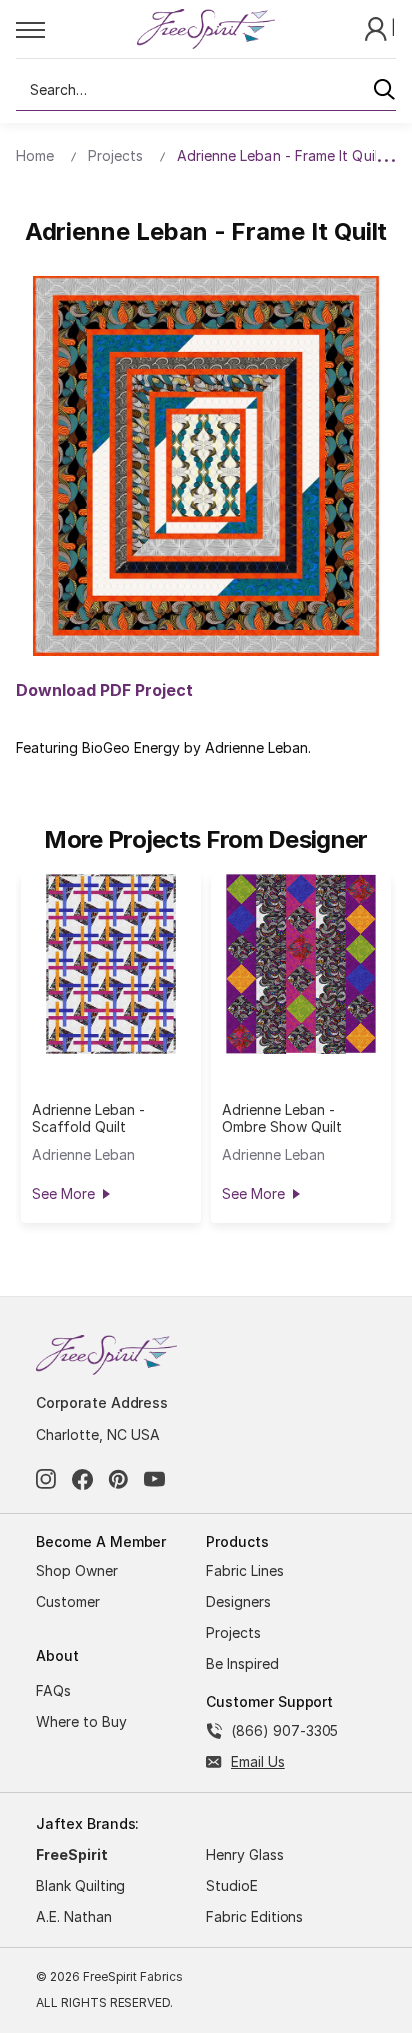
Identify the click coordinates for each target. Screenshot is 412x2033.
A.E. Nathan (74, 1916)
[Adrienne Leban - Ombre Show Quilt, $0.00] (301, 964)
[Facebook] (82, 1479)
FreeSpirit (72, 1854)
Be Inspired (242, 1663)
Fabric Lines (245, 1570)
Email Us (258, 1761)
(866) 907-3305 (284, 1730)
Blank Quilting (80, 1885)
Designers (238, 1601)
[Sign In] (378, 27)
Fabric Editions (254, 1916)
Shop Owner (77, 1570)
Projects (233, 1632)
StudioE (232, 1885)
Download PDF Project (104, 690)
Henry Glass (245, 1854)
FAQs (53, 1690)
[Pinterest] (118, 1479)
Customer (68, 1601)
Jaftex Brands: (87, 1823)
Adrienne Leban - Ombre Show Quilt (281, 1118)
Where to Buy (81, 1721)
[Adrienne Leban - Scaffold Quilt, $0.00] (111, 964)
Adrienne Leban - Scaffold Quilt (88, 1118)
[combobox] (206, 90)
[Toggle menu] (75, 29)
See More (63, 1193)
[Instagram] (46, 1479)
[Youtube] (154, 1479)
